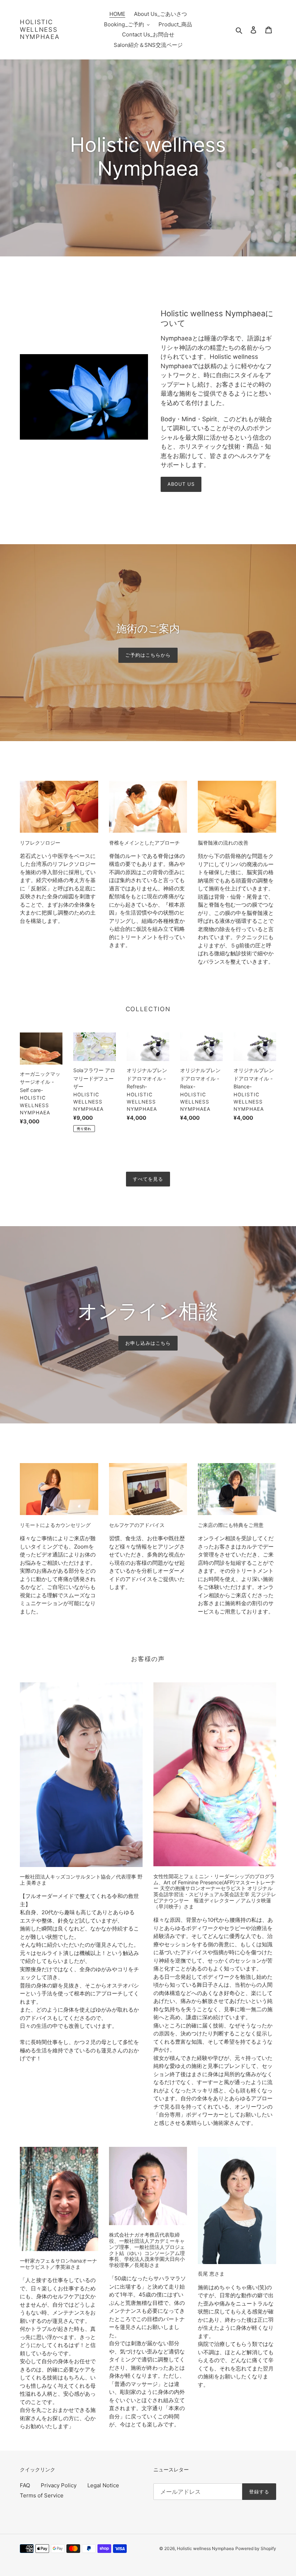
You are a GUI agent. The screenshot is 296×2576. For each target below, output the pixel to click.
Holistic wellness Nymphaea (40, 29)
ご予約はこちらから (148, 655)
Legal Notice (103, 2485)
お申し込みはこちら (148, 1343)
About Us (181, 484)
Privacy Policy (59, 2485)
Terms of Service (42, 2495)
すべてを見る (148, 1179)
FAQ (25, 2485)
